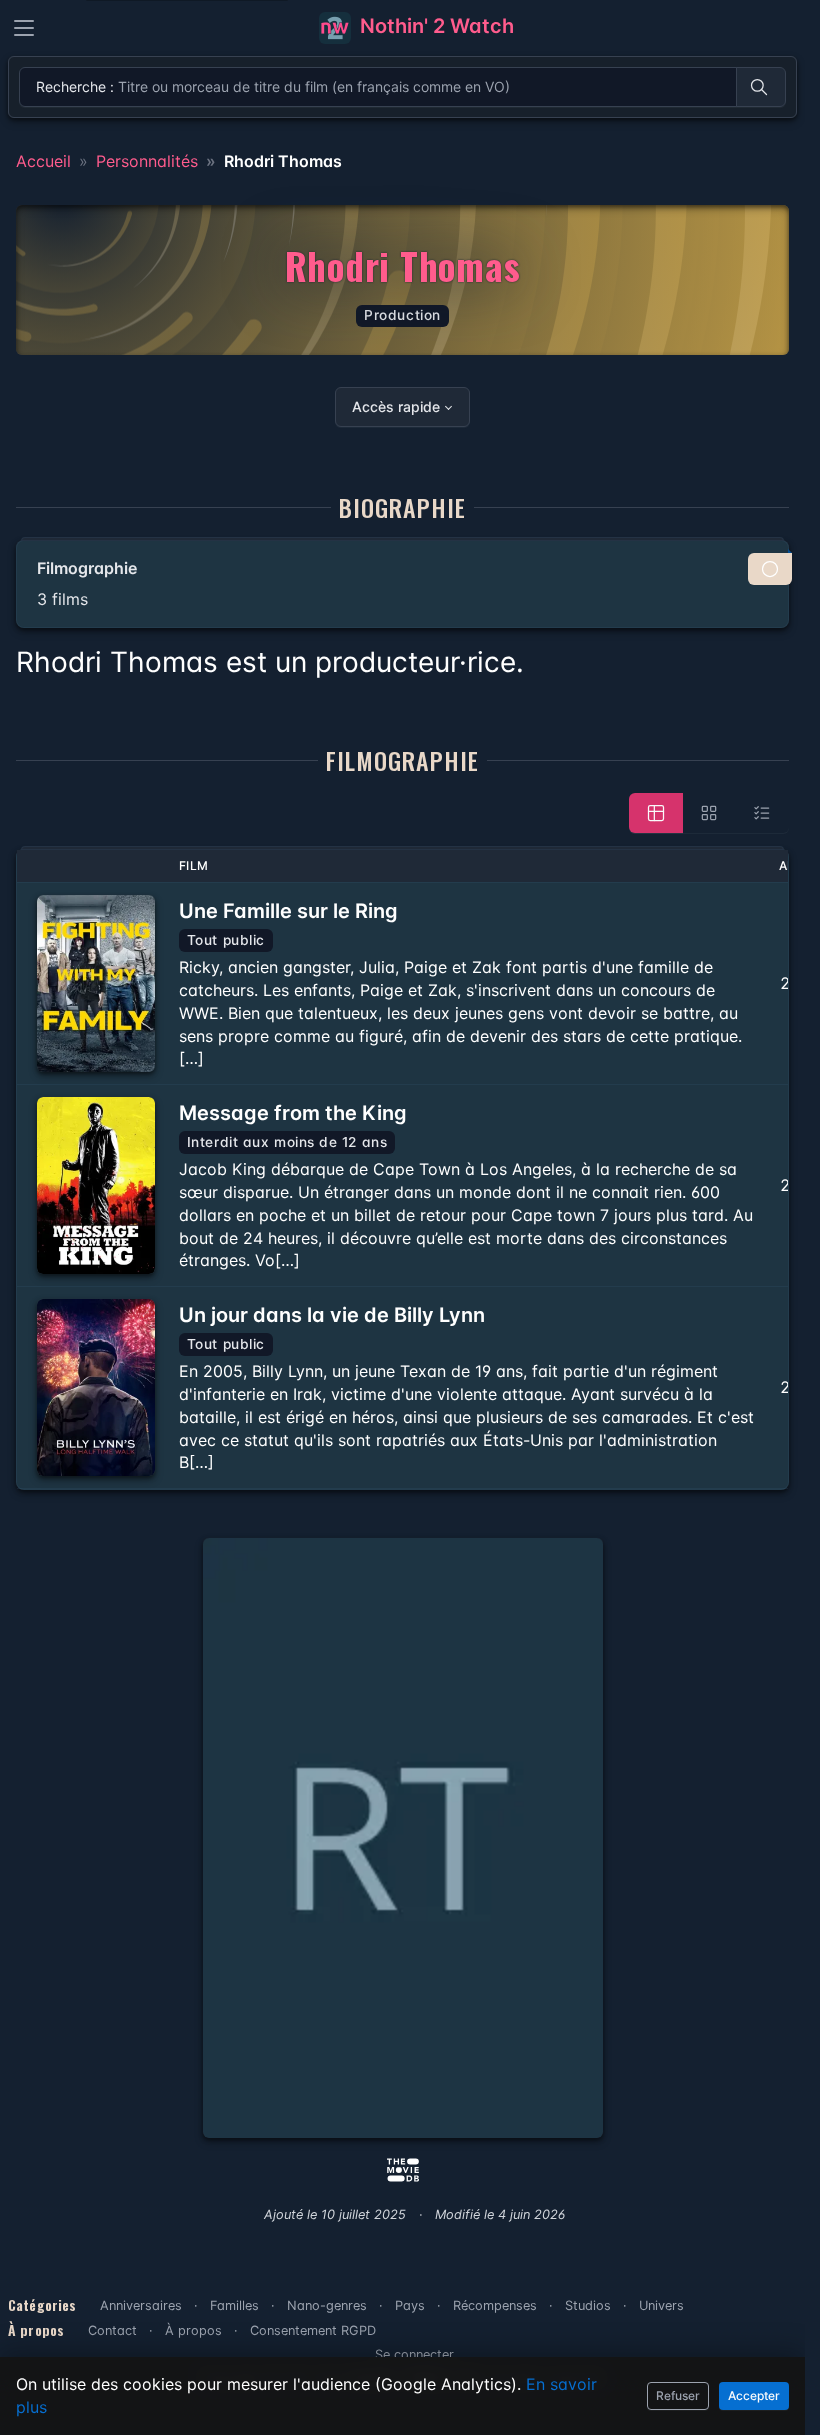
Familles (234, 2305)
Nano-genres (327, 2305)
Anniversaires (141, 2305)
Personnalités (147, 161)
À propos (193, 2330)
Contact (112, 2330)
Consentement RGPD (313, 2330)
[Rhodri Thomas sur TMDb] (403, 2168)
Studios (588, 2305)
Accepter (754, 2395)
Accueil (43, 161)
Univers (661, 2305)
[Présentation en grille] (709, 813)
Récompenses (495, 2305)
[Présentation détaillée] (656, 813)
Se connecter (414, 2354)
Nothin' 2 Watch (434, 26)
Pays (410, 2305)
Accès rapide (396, 406)
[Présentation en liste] (762, 813)
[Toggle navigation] (24, 28)
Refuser (678, 2395)
